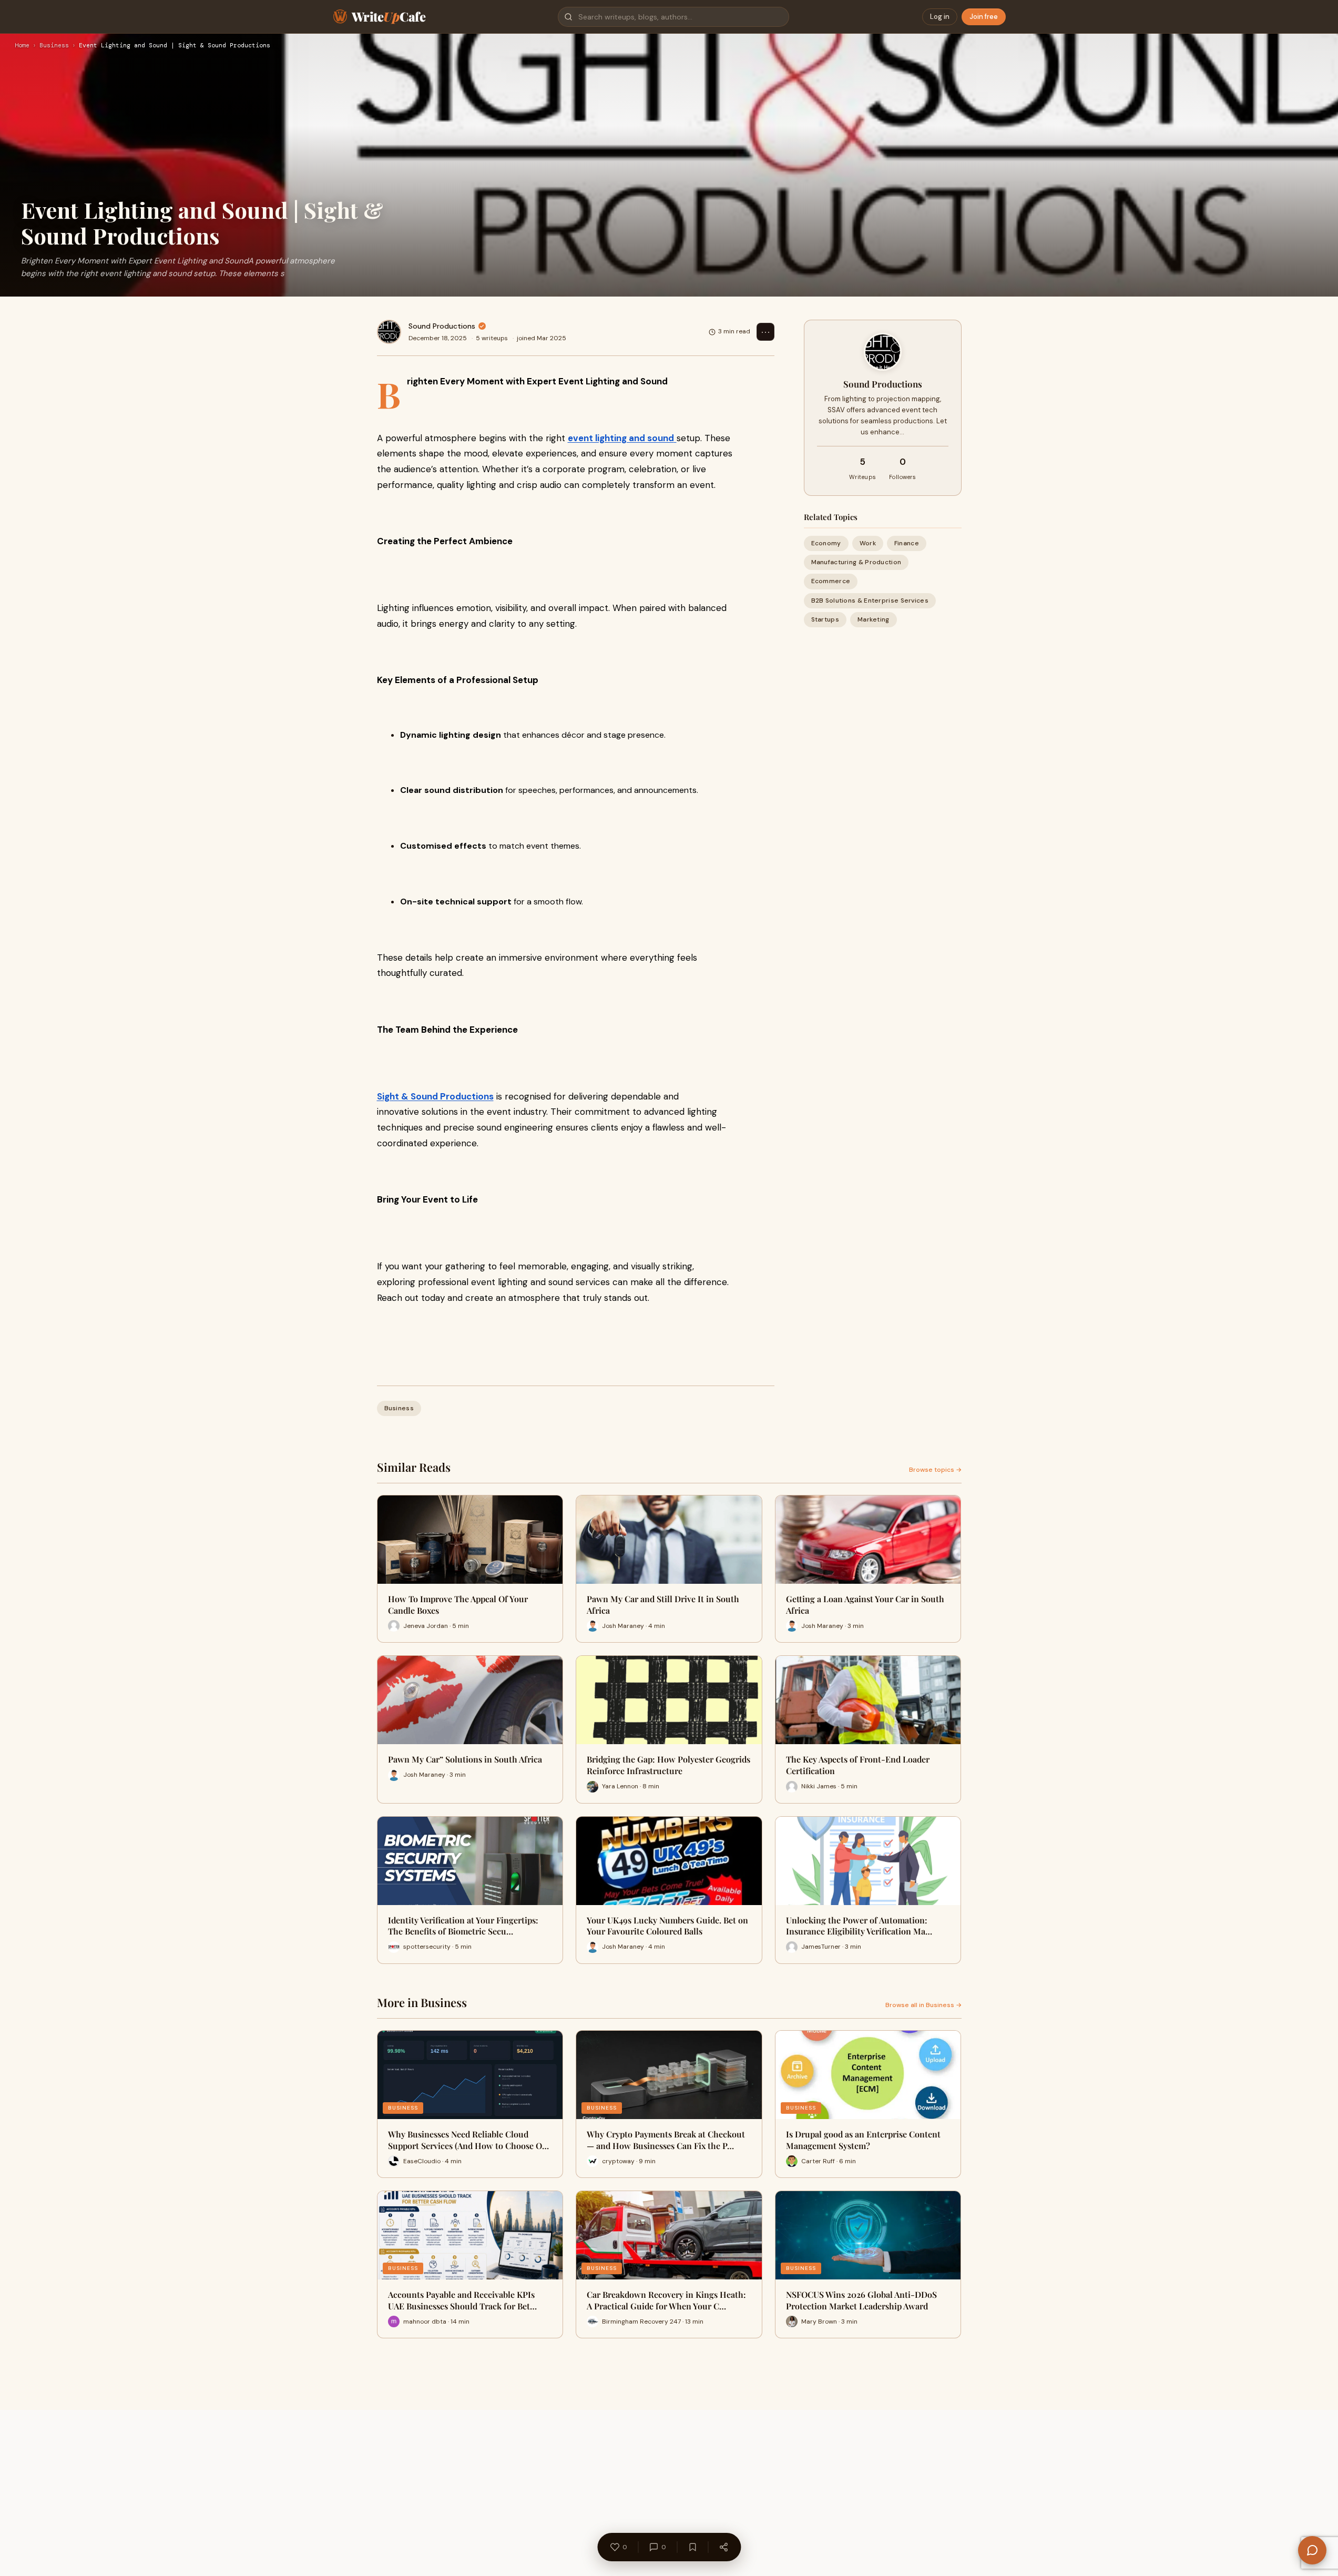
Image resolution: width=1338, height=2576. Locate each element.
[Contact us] (1312, 2550)
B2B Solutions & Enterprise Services (870, 600)
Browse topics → (935, 1470)
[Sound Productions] (389, 332)
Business (54, 46)
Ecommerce (831, 582)
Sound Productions (442, 326)
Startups (825, 619)
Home (22, 46)
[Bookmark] (692, 2547)
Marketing (874, 619)
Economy (826, 543)
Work (868, 543)
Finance (907, 543)
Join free (984, 17)
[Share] (723, 2547)
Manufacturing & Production (856, 562)
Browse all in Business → (923, 2005)
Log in (940, 17)
